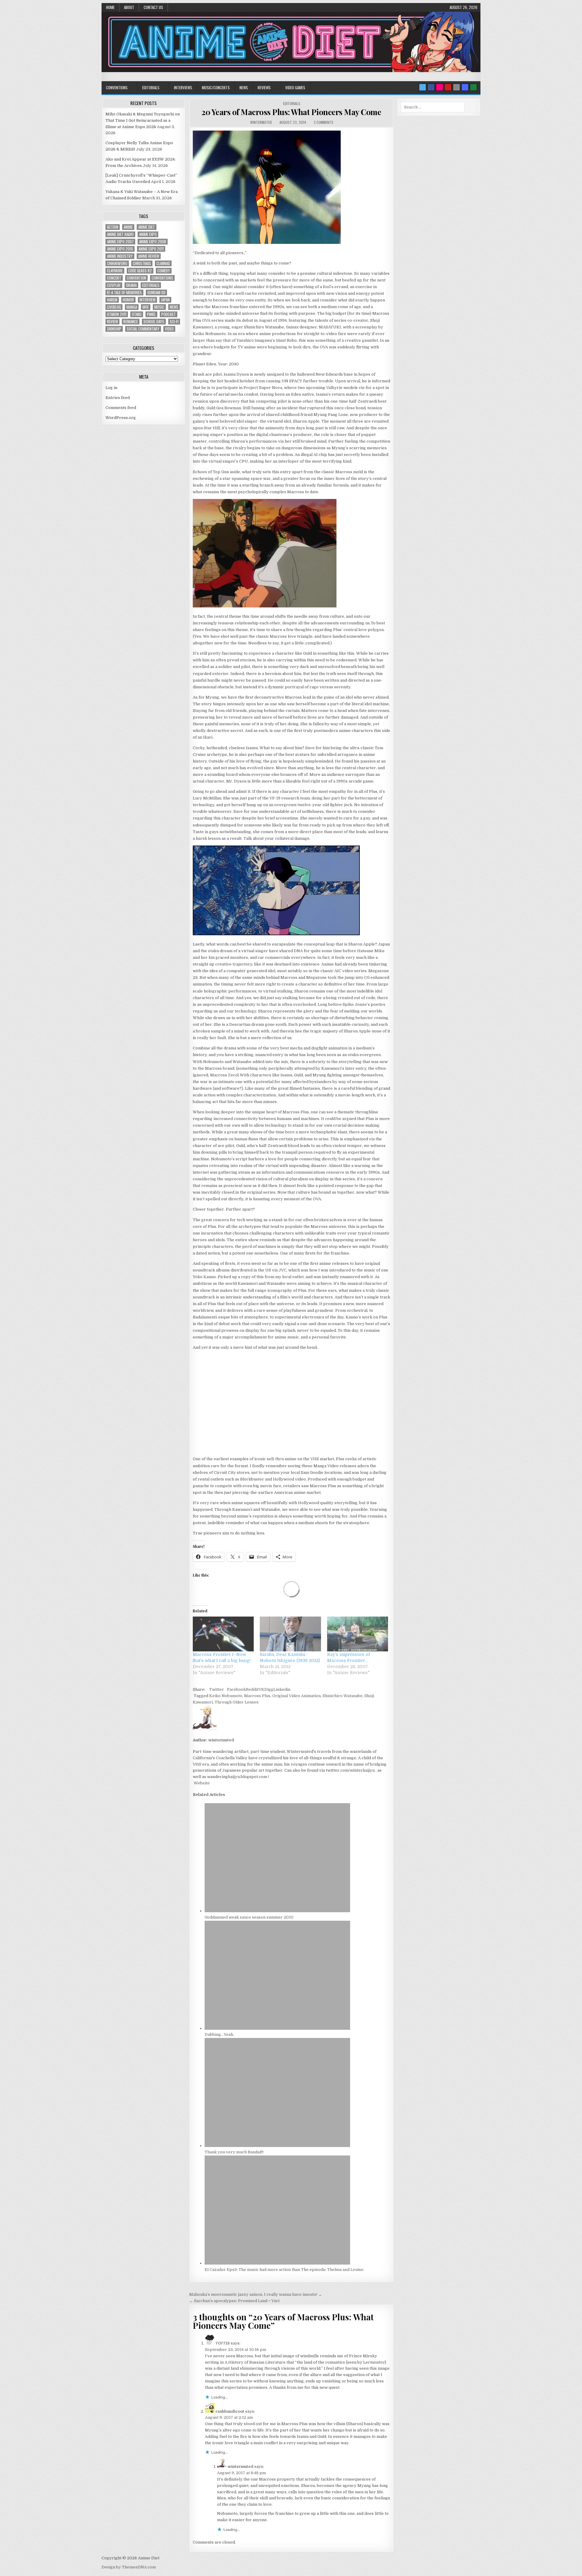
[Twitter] (423, 87)
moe (146, 307)
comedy (164, 271)
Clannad (163, 263)
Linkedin (282, 1689)
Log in (111, 388)
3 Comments (324, 122)
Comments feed (121, 408)
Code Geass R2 (140, 271)
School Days (154, 322)
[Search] (457, 87)
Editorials (151, 88)
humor (128, 300)
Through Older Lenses (237, 1702)
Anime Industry (120, 256)
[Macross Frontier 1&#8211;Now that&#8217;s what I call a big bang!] (223, 1634)
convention (136, 278)
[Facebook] (431, 87)
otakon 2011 (117, 314)
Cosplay (114, 285)
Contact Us (153, 7)
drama (131, 285)
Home (110, 7)
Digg (269, 1689)
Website (201, 1783)
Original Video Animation (296, 1696)
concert (114, 278)
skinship (114, 329)
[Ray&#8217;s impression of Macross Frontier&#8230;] (358, 1634)
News (244, 88)
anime (128, 227)
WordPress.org (121, 418)
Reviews (264, 88)
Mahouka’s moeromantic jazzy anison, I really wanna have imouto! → (256, 2294)
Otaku (137, 314)
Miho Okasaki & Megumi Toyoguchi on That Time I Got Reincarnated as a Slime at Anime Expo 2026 (143, 120)
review (112, 322)
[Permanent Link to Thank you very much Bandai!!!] (277, 2146)
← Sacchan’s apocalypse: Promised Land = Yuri (234, 2301)
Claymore (115, 271)
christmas (142, 263)
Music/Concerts (216, 88)
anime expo (148, 234)
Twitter (217, 1689)
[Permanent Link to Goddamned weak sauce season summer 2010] (277, 1911)
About (129, 7)
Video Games (295, 88)
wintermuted (261, 122)
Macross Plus (257, 1696)
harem (112, 300)
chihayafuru (117, 263)
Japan (165, 300)
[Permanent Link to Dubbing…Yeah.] (277, 2028)
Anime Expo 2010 (120, 249)
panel (151, 314)
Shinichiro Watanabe (343, 1696)
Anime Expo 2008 (153, 242)
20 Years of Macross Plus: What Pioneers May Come (291, 112)
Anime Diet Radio (120, 234)
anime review (149, 256)
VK (261, 1689)
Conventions (117, 88)
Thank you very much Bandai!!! (234, 2152)
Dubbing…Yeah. (219, 2034)
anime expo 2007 (120, 242)
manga (132, 307)
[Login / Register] (473, 87)
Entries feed (118, 398)
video (169, 329)
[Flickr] (440, 87)
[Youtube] (448, 87)
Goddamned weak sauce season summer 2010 (249, 1917)
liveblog (114, 307)
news (174, 307)
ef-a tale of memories (124, 293)
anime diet (147, 227)
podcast (169, 314)
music (159, 307)
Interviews (183, 88)
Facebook (236, 1689)
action (113, 227)
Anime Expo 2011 (151, 249)
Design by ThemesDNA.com (129, 2567)
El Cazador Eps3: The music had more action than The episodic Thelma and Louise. (284, 2270)
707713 (223, 2343)
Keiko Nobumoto (226, 1696)
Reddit (252, 1689)
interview (147, 300)
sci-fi (174, 322)
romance (131, 322)
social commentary (143, 329)
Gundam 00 (156, 293)
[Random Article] (465, 87)
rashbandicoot (230, 2411)
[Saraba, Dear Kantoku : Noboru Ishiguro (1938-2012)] (290, 1634)
